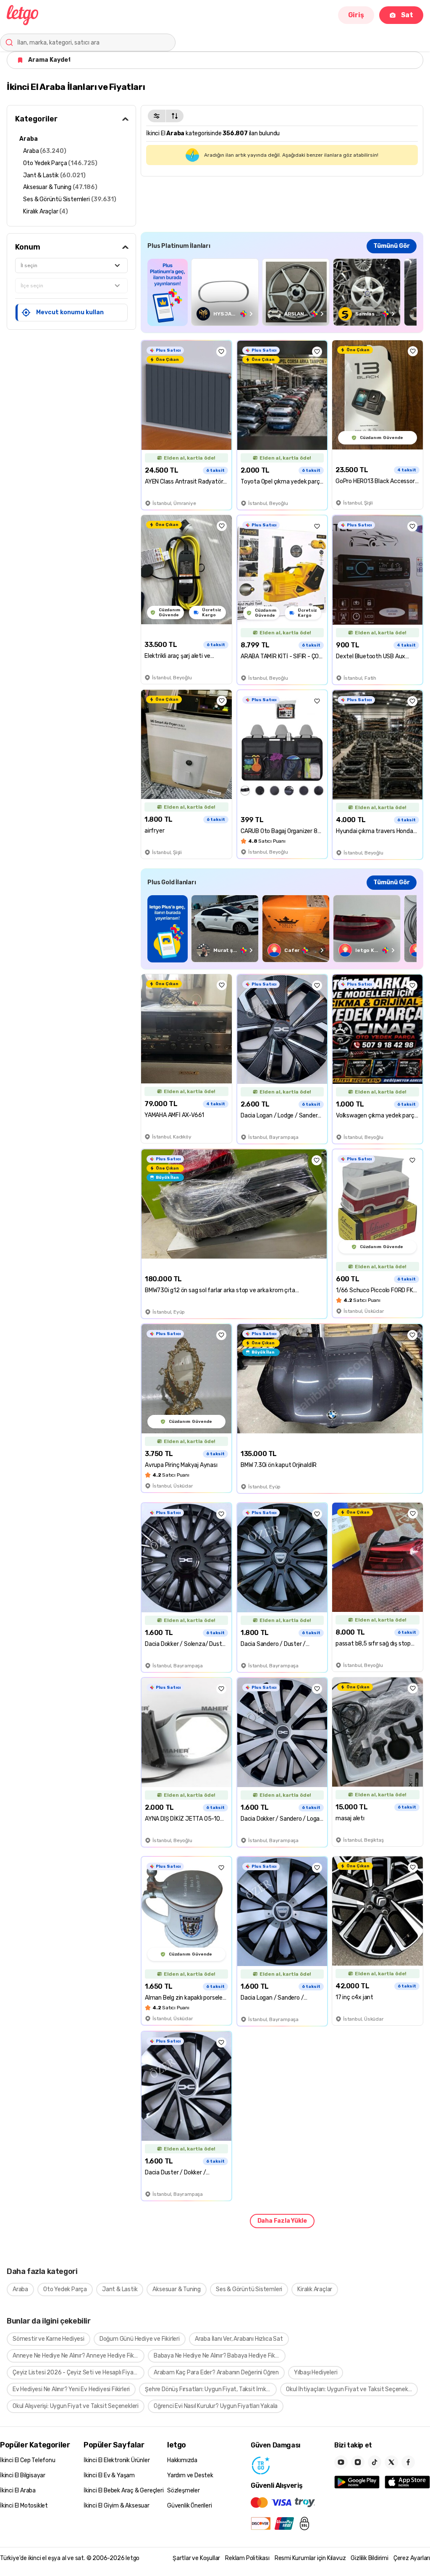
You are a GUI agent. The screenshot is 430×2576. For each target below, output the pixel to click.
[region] (282, 292)
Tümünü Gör (392, 246)
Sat (407, 15)
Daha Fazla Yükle (282, 2221)
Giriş (356, 15)
